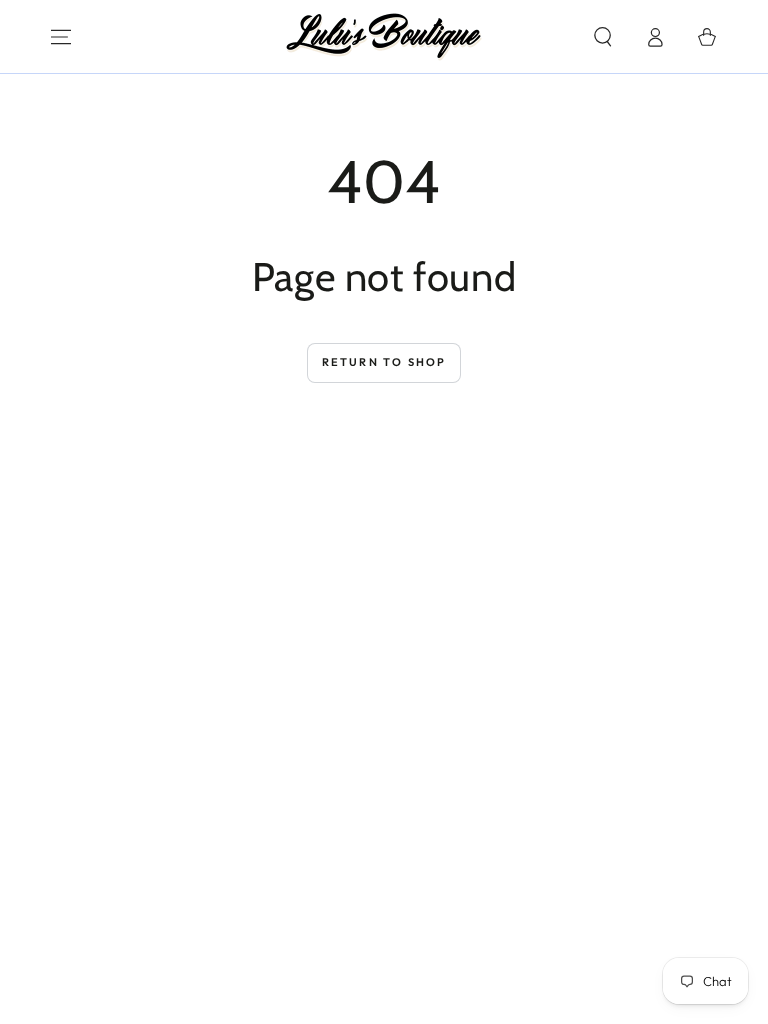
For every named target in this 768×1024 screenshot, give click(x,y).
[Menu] (61, 37)
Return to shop (384, 362)
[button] (603, 37)
